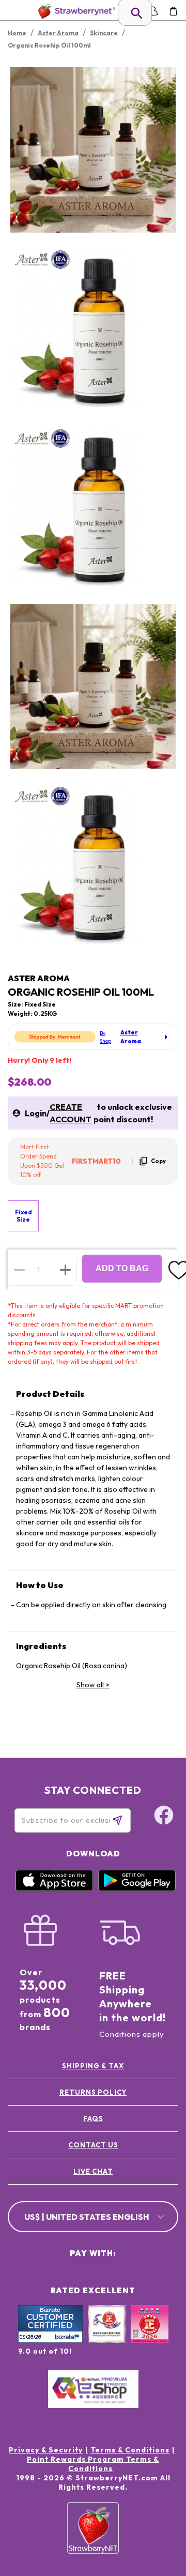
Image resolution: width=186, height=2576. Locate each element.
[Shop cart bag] (173, 11)
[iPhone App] (54, 1888)
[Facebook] (164, 1817)
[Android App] (137, 1888)
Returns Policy (93, 2092)
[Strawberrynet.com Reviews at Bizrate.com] (50, 2340)
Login (36, 1113)
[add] (65, 1270)
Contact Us (93, 2145)
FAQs (93, 2118)
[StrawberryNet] (75, 11)
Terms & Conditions (130, 2450)
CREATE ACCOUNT (71, 1113)
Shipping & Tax (93, 2066)
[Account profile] (153, 11)
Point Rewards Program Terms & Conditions (93, 2464)
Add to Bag (122, 1268)
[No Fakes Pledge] (150, 2335)
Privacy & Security (46, 2450)
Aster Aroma (39, 978)
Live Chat (93, 2171)
